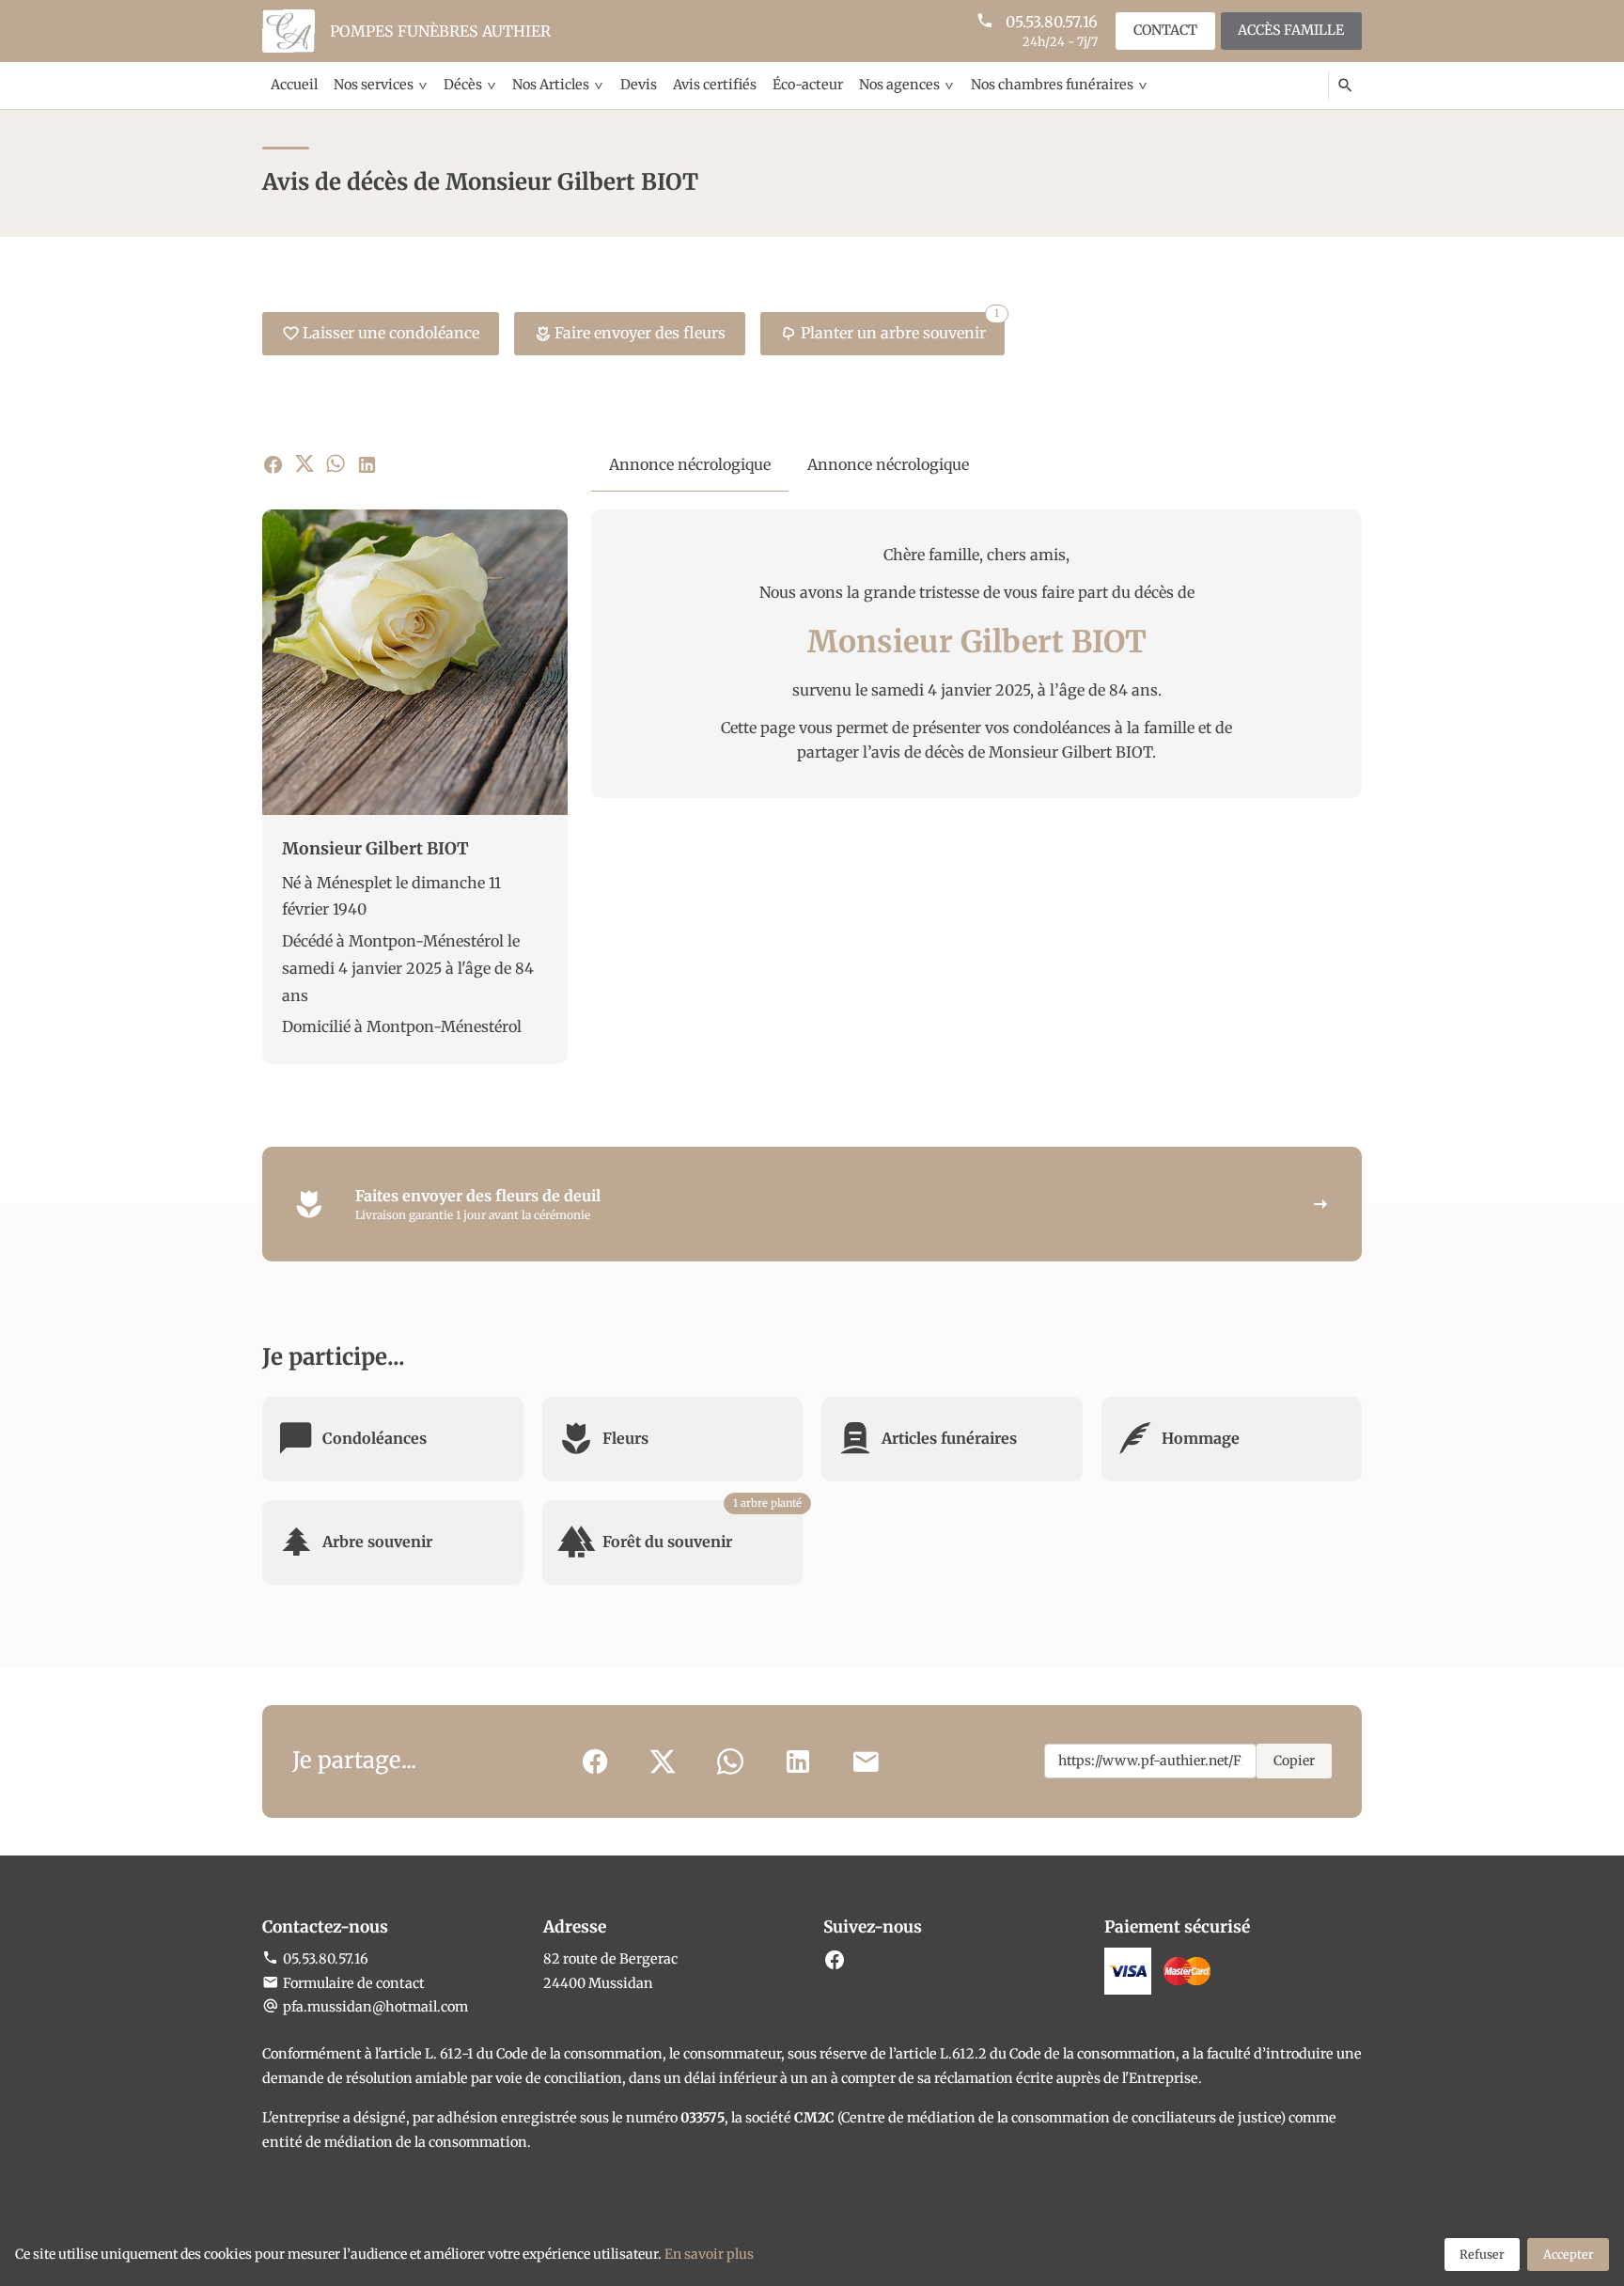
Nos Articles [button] (551, 85)
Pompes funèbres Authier (440, 31)
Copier (1294, 1761)
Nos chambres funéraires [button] (1052, 85)
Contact (1165, 30)
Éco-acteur (808, 85)
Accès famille (1291, 30)
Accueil (294, 85)
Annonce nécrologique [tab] (690, 464)
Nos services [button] (374, 85)
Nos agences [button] (899, 85)
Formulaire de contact (354, 1983)
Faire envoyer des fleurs (640, 333)
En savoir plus (709, 2254)
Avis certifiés (715, 85)
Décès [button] (463, 85)
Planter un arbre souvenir (900, 327)
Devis (639, 85)
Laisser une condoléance (391, 333)
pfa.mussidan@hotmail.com (375, 2007)
